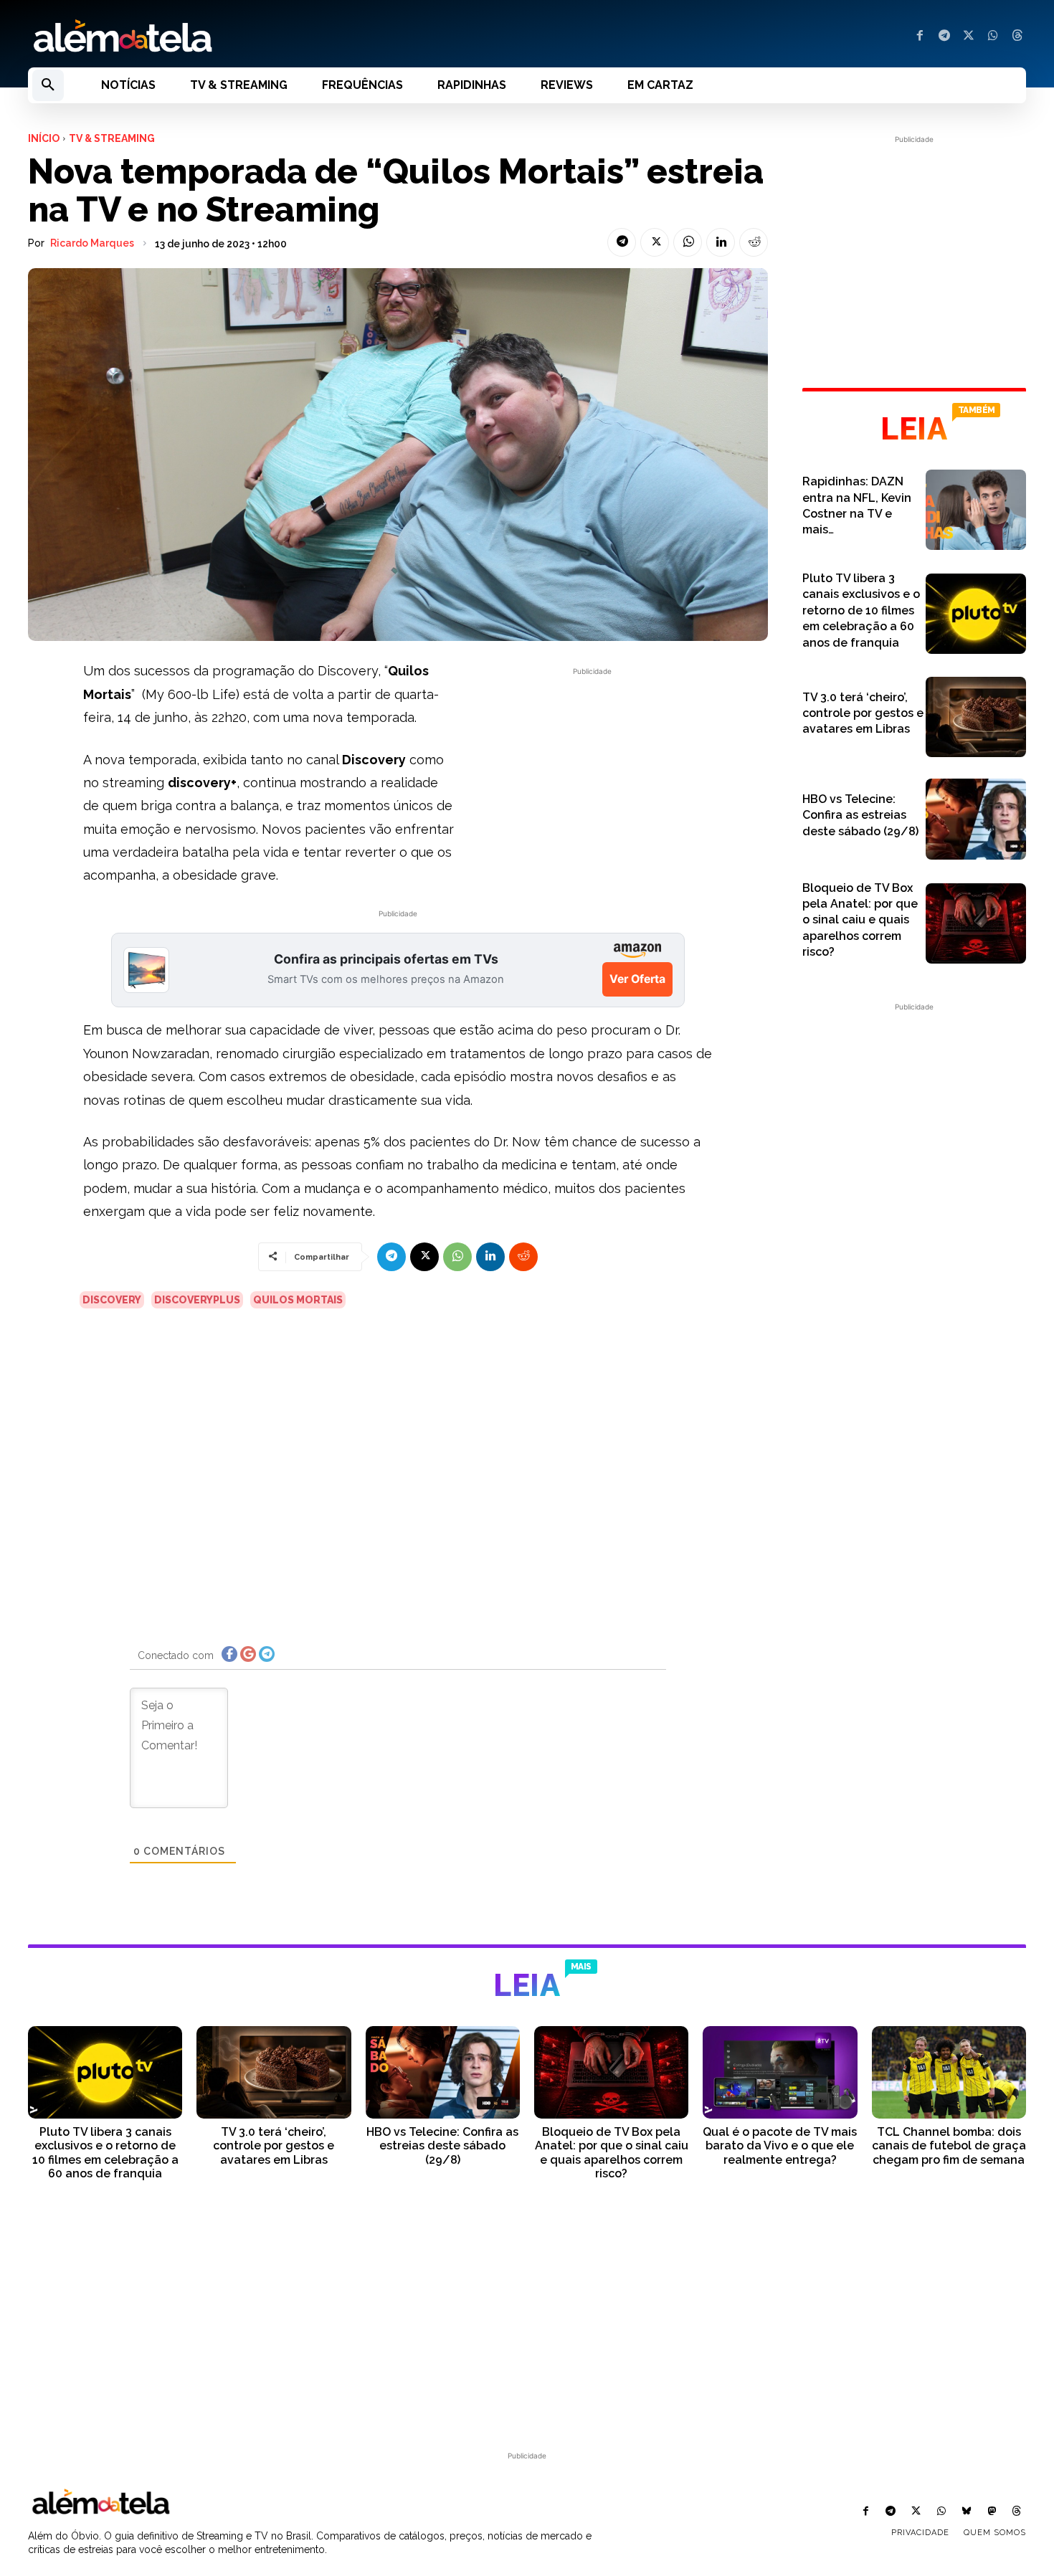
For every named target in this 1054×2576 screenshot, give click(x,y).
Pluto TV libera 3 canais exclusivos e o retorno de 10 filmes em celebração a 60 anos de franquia (861, 610)
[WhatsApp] (993, 37)
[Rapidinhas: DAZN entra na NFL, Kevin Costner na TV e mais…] (976, 510)
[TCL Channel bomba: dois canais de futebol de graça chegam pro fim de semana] (949, 2072)
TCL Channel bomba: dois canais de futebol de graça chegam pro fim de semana (949, 2145)
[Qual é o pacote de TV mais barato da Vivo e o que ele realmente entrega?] (780, 2072)
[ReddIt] (754, 242)
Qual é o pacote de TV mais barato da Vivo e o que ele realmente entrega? (780, 2145)
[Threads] (1017, 37)
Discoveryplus (197, 1300)
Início (44, 138)
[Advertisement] (592, 779)
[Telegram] (944, 37)
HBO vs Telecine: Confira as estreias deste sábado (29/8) (860, 815)
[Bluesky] (966, 2512)
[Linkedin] (721, 242)
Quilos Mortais (298, 1300)
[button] (48, 85)
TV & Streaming (112, 138)
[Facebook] (920, 37)
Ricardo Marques (92, 243)
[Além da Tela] (269, 37)
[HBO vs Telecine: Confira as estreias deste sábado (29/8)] (976, 819)
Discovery (112, 1300)
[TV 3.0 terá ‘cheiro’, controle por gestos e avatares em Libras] (976, 717)
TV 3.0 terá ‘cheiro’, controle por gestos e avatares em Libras (863, 713)
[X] (969, 37)
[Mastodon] (992, 2512)
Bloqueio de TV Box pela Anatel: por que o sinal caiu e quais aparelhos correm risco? (860, 920)
